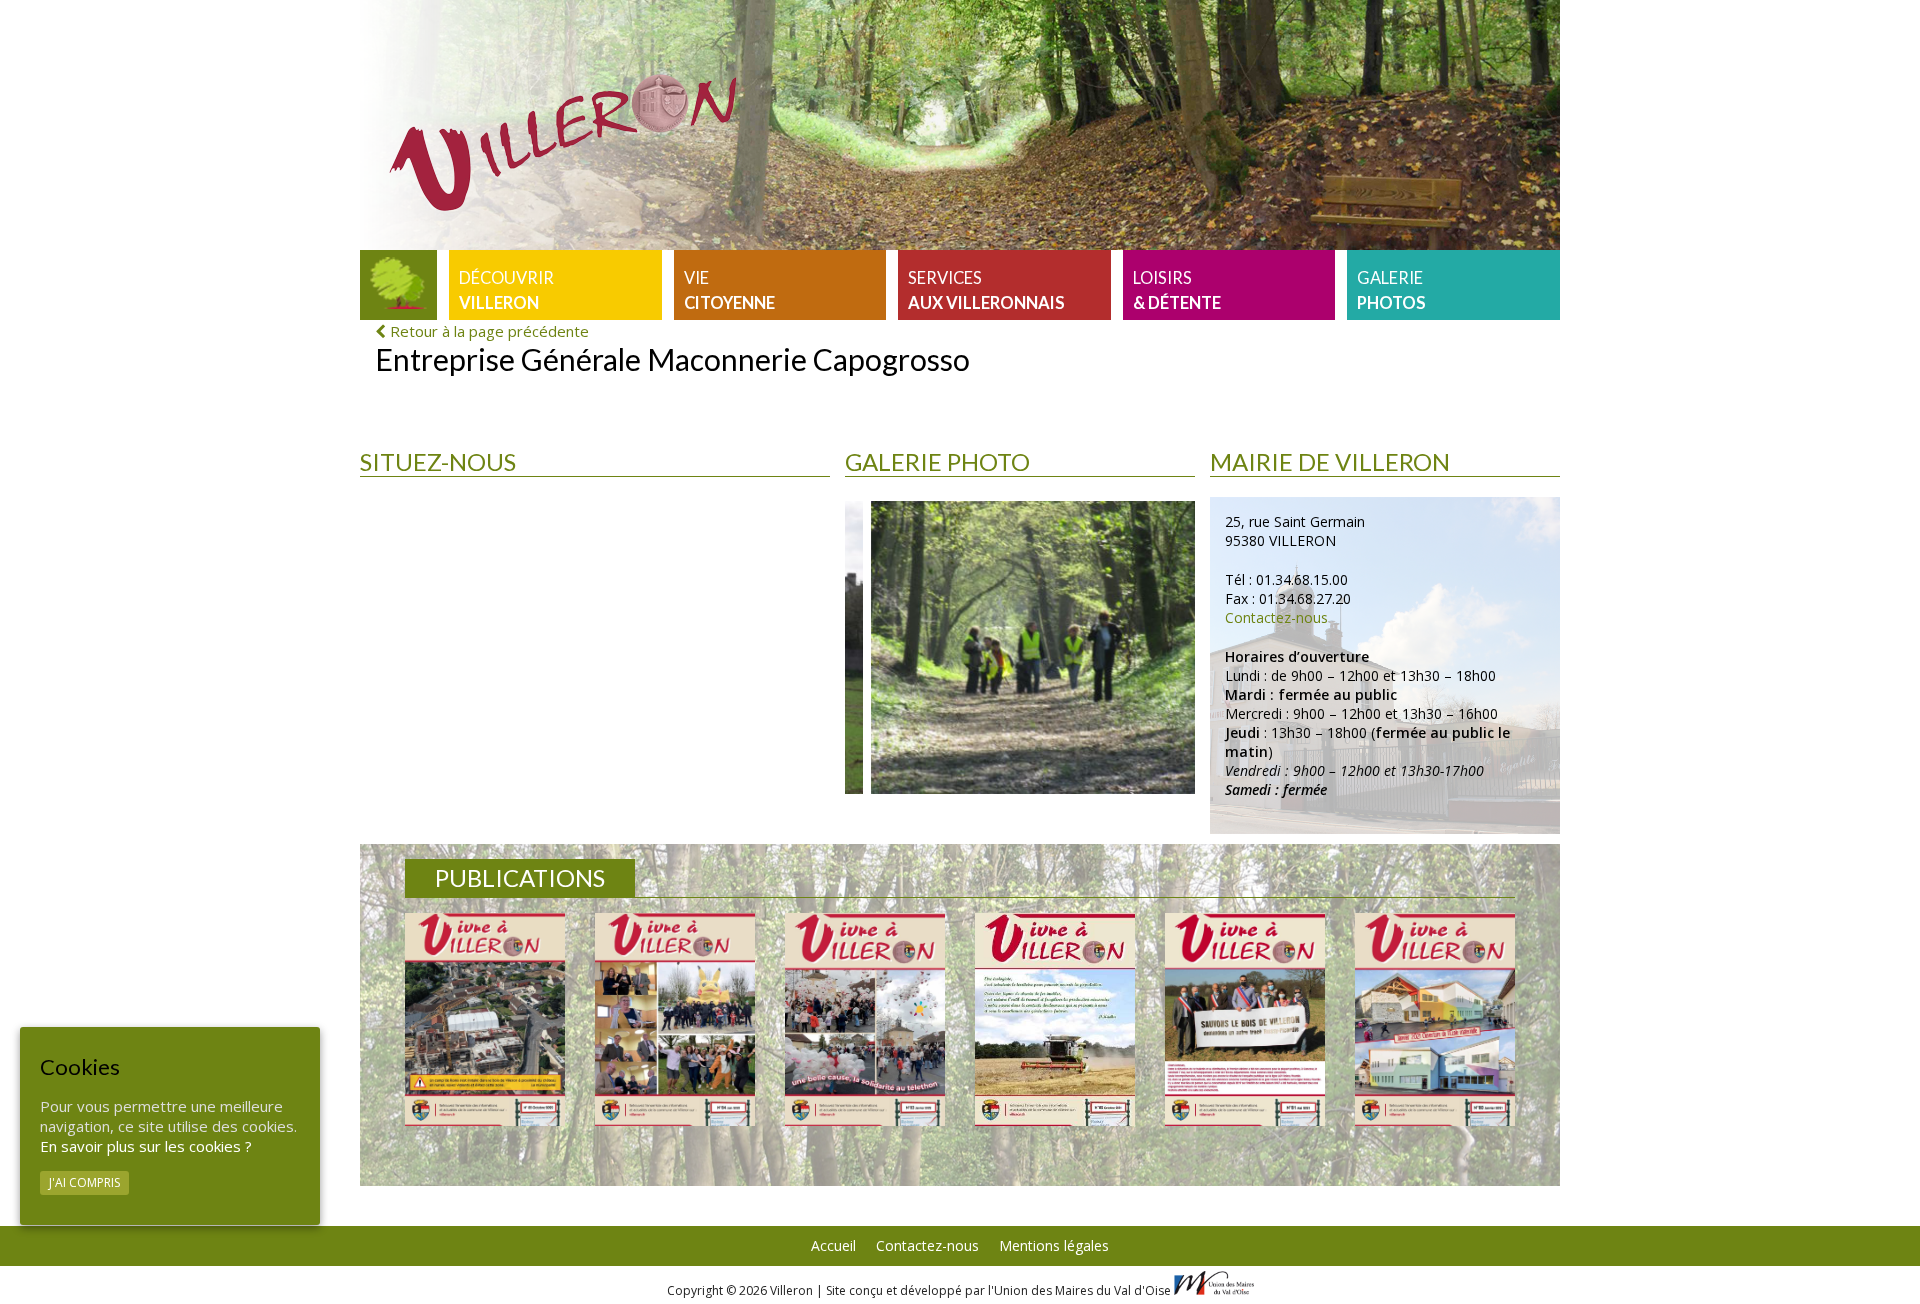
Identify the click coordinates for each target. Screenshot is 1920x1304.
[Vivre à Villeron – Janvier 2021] (1435, 1019)
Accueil (833, 1245)
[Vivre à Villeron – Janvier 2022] (865, 1019)
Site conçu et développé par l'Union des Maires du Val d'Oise (998, 1290)
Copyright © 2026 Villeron (741, 1290)
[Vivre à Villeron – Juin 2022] (675, 1019)
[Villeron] (398, 285)
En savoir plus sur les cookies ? (146, 1147)
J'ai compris (84, 1183)
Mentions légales (1054, 1245)
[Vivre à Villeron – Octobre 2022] (485, 1019)
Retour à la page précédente (487, 331)
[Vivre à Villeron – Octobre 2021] (1055, 1019)
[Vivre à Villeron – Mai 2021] (1245, 1019)
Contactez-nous (1276, 617)
